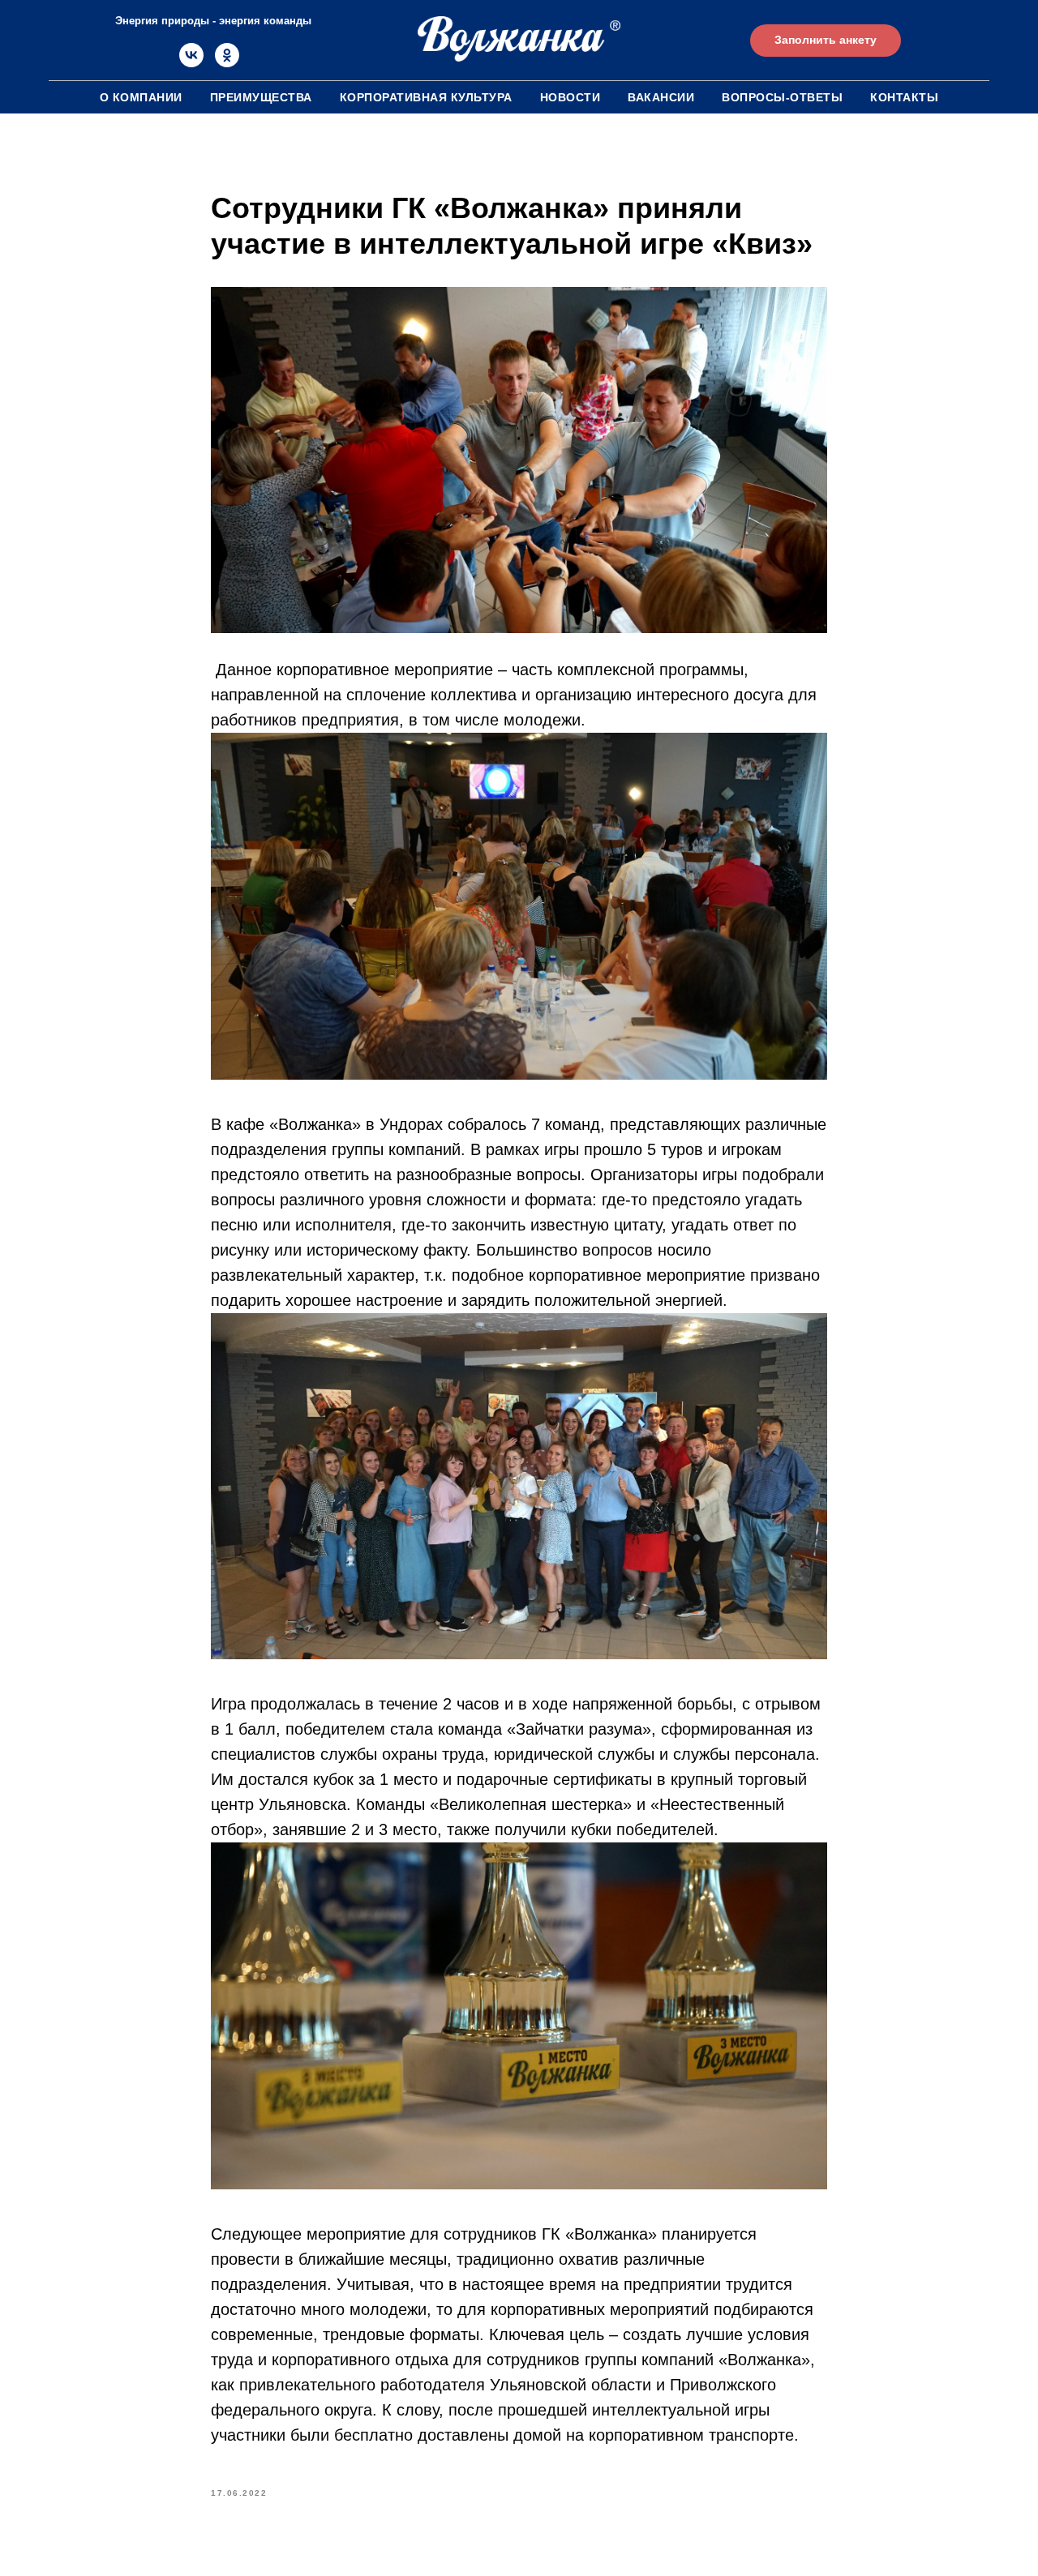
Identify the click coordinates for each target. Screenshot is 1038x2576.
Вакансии (661, 97)
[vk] (191, 63)
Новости (570, 97)
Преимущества (261, 97)
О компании (141, 97)
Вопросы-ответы (782, 97)
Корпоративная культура (426, 97)
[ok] (227, 63)
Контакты (904, 97)
